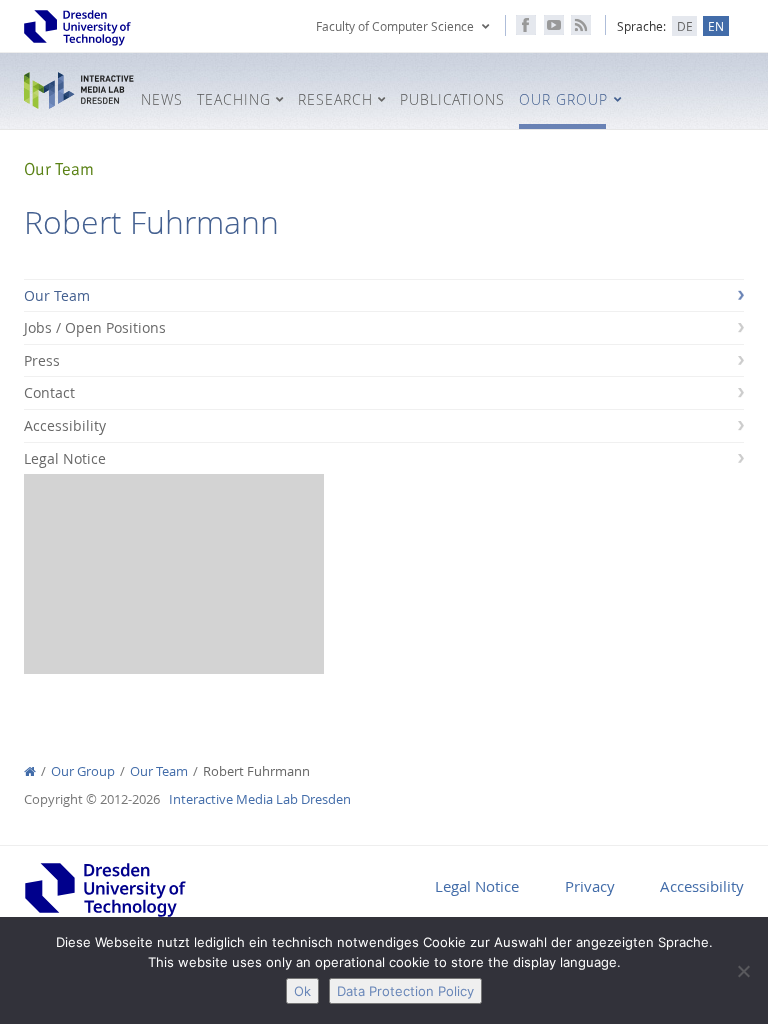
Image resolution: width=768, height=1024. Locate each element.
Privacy (590, 886)
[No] (743, 971)
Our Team (57, 295)
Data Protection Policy (405, 991)
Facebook (526, 25)
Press (42, 360)
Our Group (83, 771)
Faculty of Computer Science (395, 26)
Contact (49, 392)
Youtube (554, 25)
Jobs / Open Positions (95, 327)
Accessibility (65, 425)
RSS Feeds (581, 25)
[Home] (30, 771)
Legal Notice (65, 458)
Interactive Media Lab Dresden (79, 91)
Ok (302, 991)
